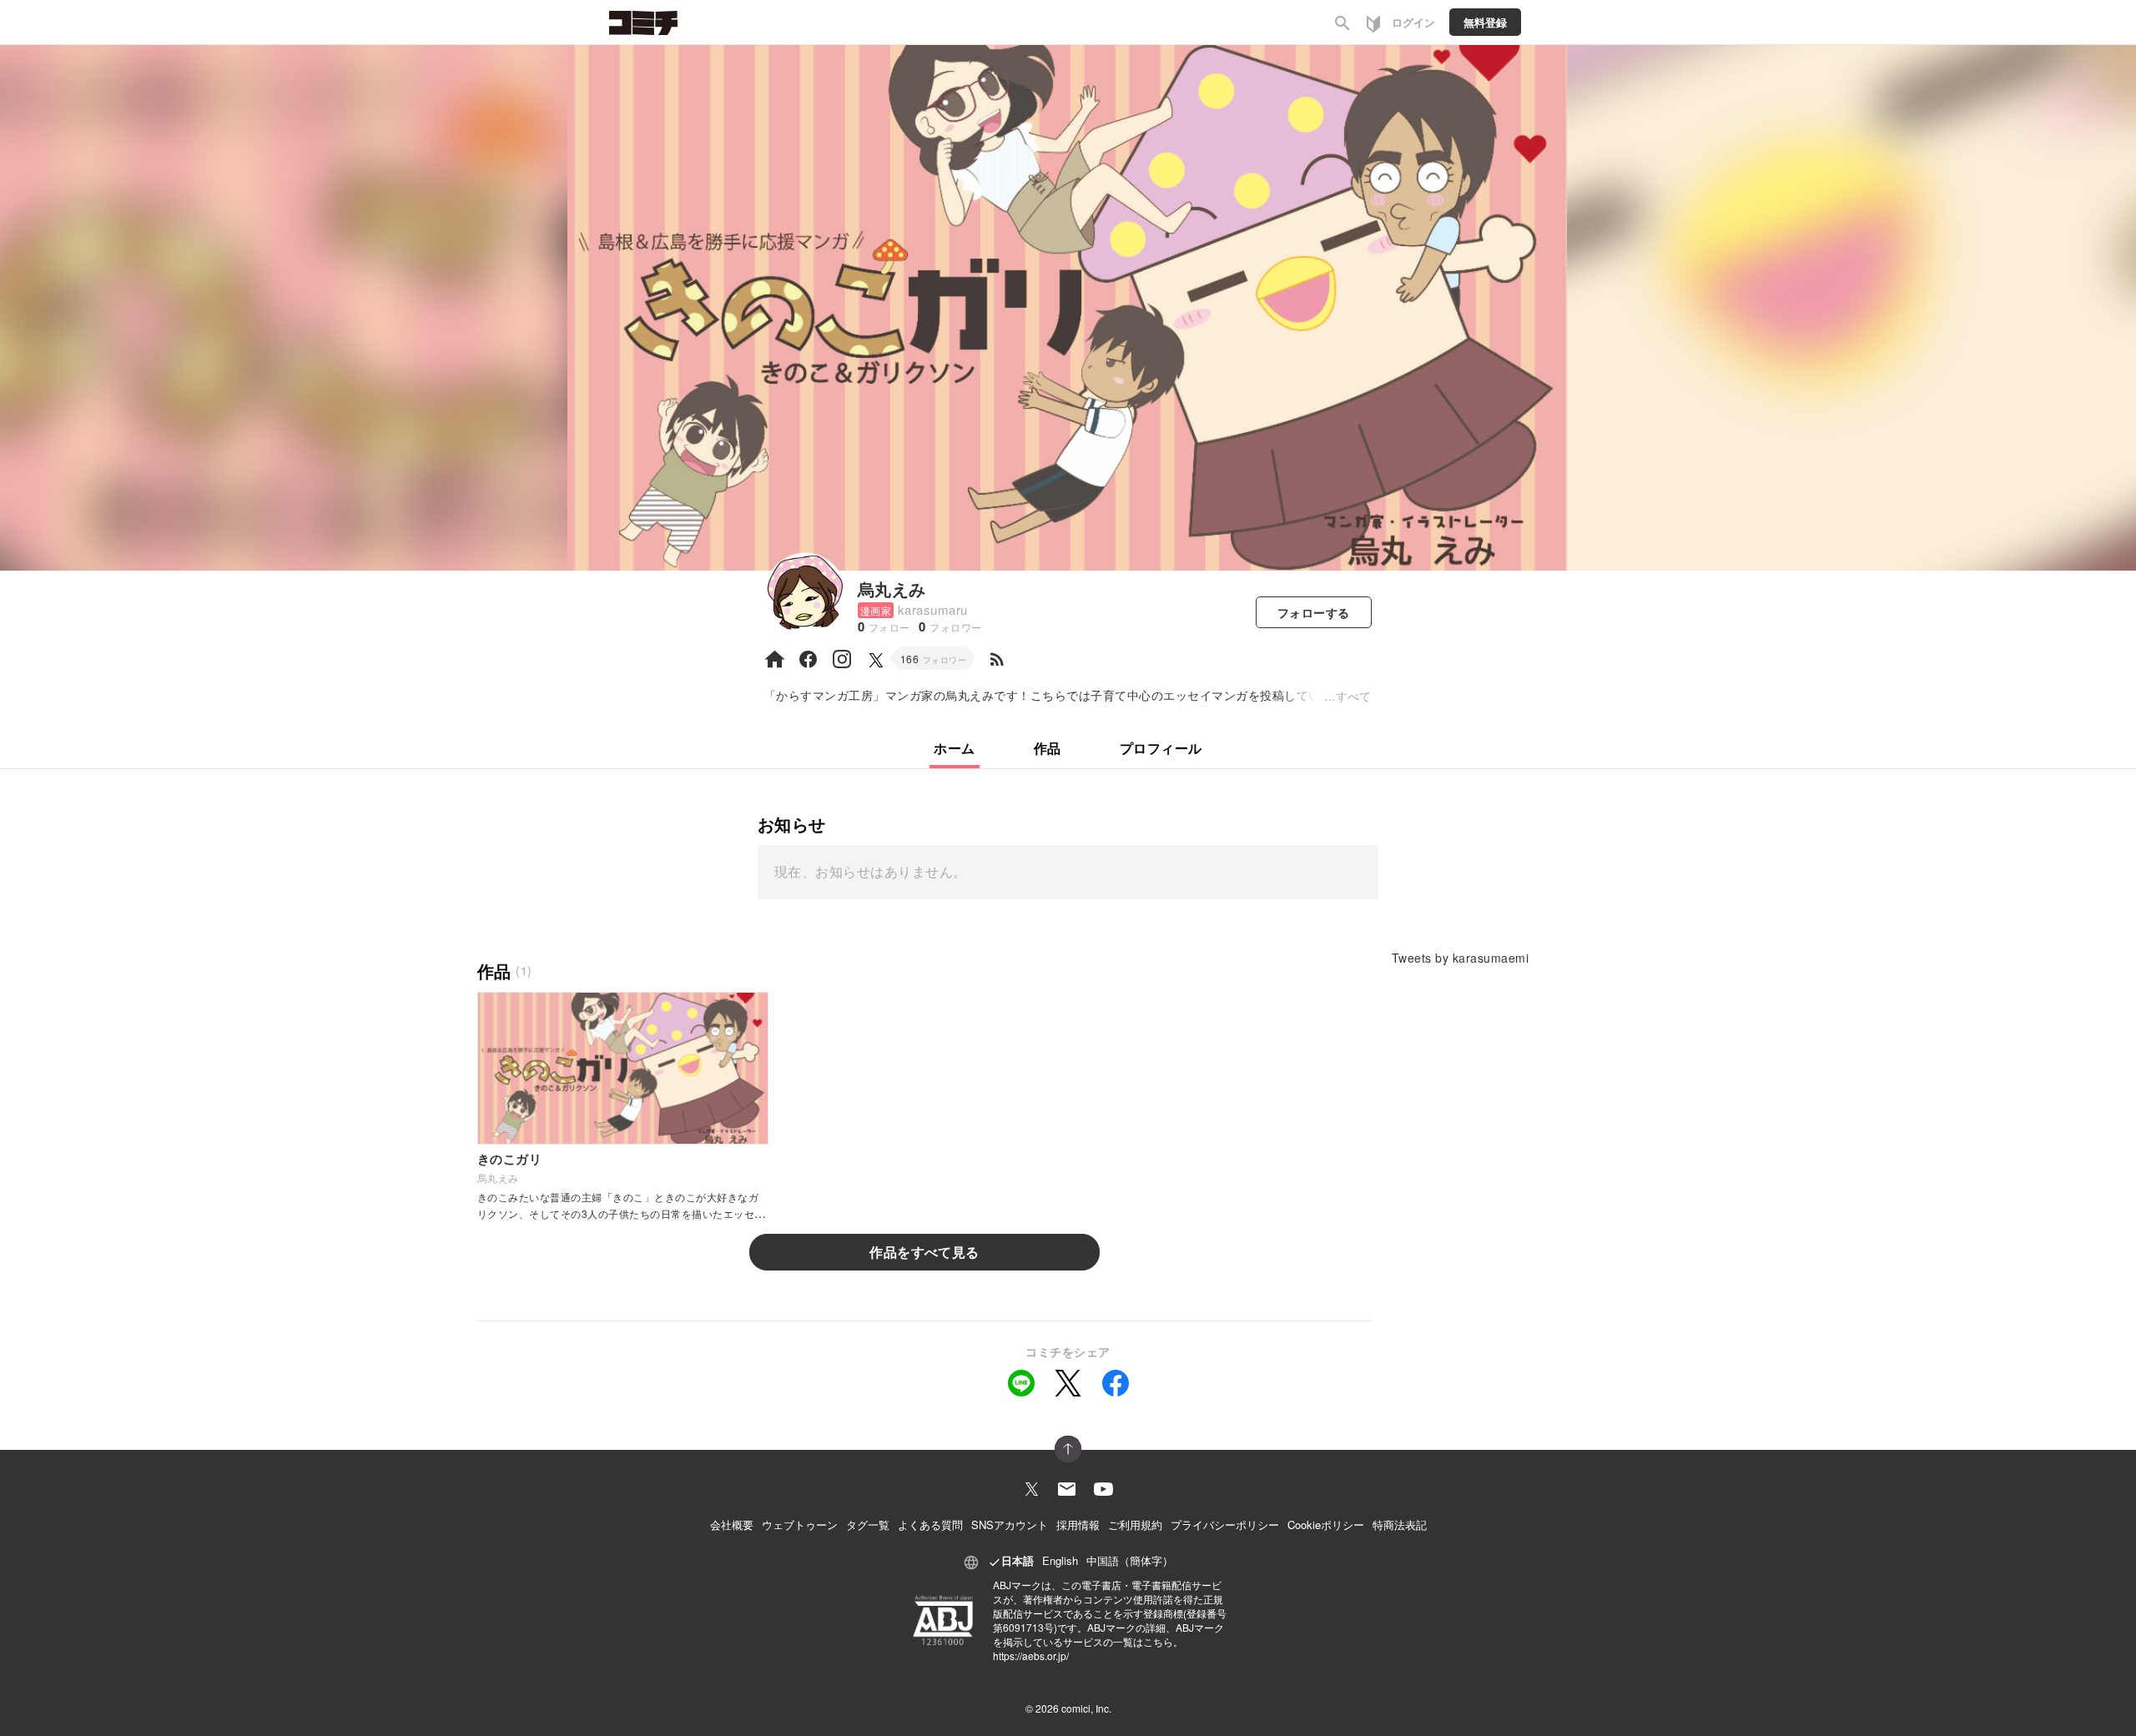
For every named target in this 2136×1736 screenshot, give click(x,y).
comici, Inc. (1086, 1708)
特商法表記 (1400, 1525)
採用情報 (1078, 1525)
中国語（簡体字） (1130, 1560)
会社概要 (732, 1525)
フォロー (1314, 612)
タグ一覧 (868, 1525)
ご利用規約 (1135, 1525)
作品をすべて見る (924, 1252)
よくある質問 (930, 1525)
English (1060, 1560)
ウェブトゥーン (800, 1525)
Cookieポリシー (1326, 1525)
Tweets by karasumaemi (1460, 958)
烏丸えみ (892, 589)
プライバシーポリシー (1225, 1525)
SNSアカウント (1010, 1525)
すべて (1354, 696)
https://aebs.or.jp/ (1031, 1655)
